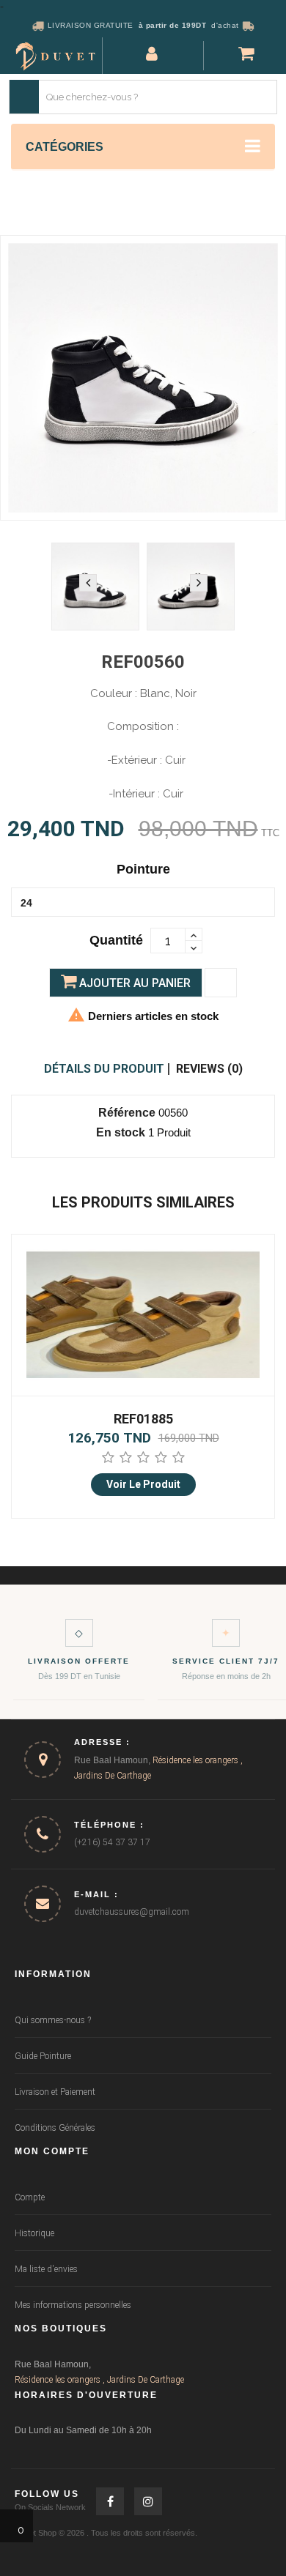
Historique (34, 2233)
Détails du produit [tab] (104, 1069)
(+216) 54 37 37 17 (112, 1842)
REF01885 (143, 1419)
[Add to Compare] (221, 983)
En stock (121, 1132)
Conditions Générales (55, 2128)
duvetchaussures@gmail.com (132, 1912)
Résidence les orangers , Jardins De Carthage (99, 2380)
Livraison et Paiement (55, 2092)
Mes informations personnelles (73, 2305)
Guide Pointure (43, 2056)
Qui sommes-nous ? (53, 2020)
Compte (30, 2197)
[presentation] (88, 583)
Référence (127, 1113)
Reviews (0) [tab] (209, 1069)
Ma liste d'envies (46, 2269)
